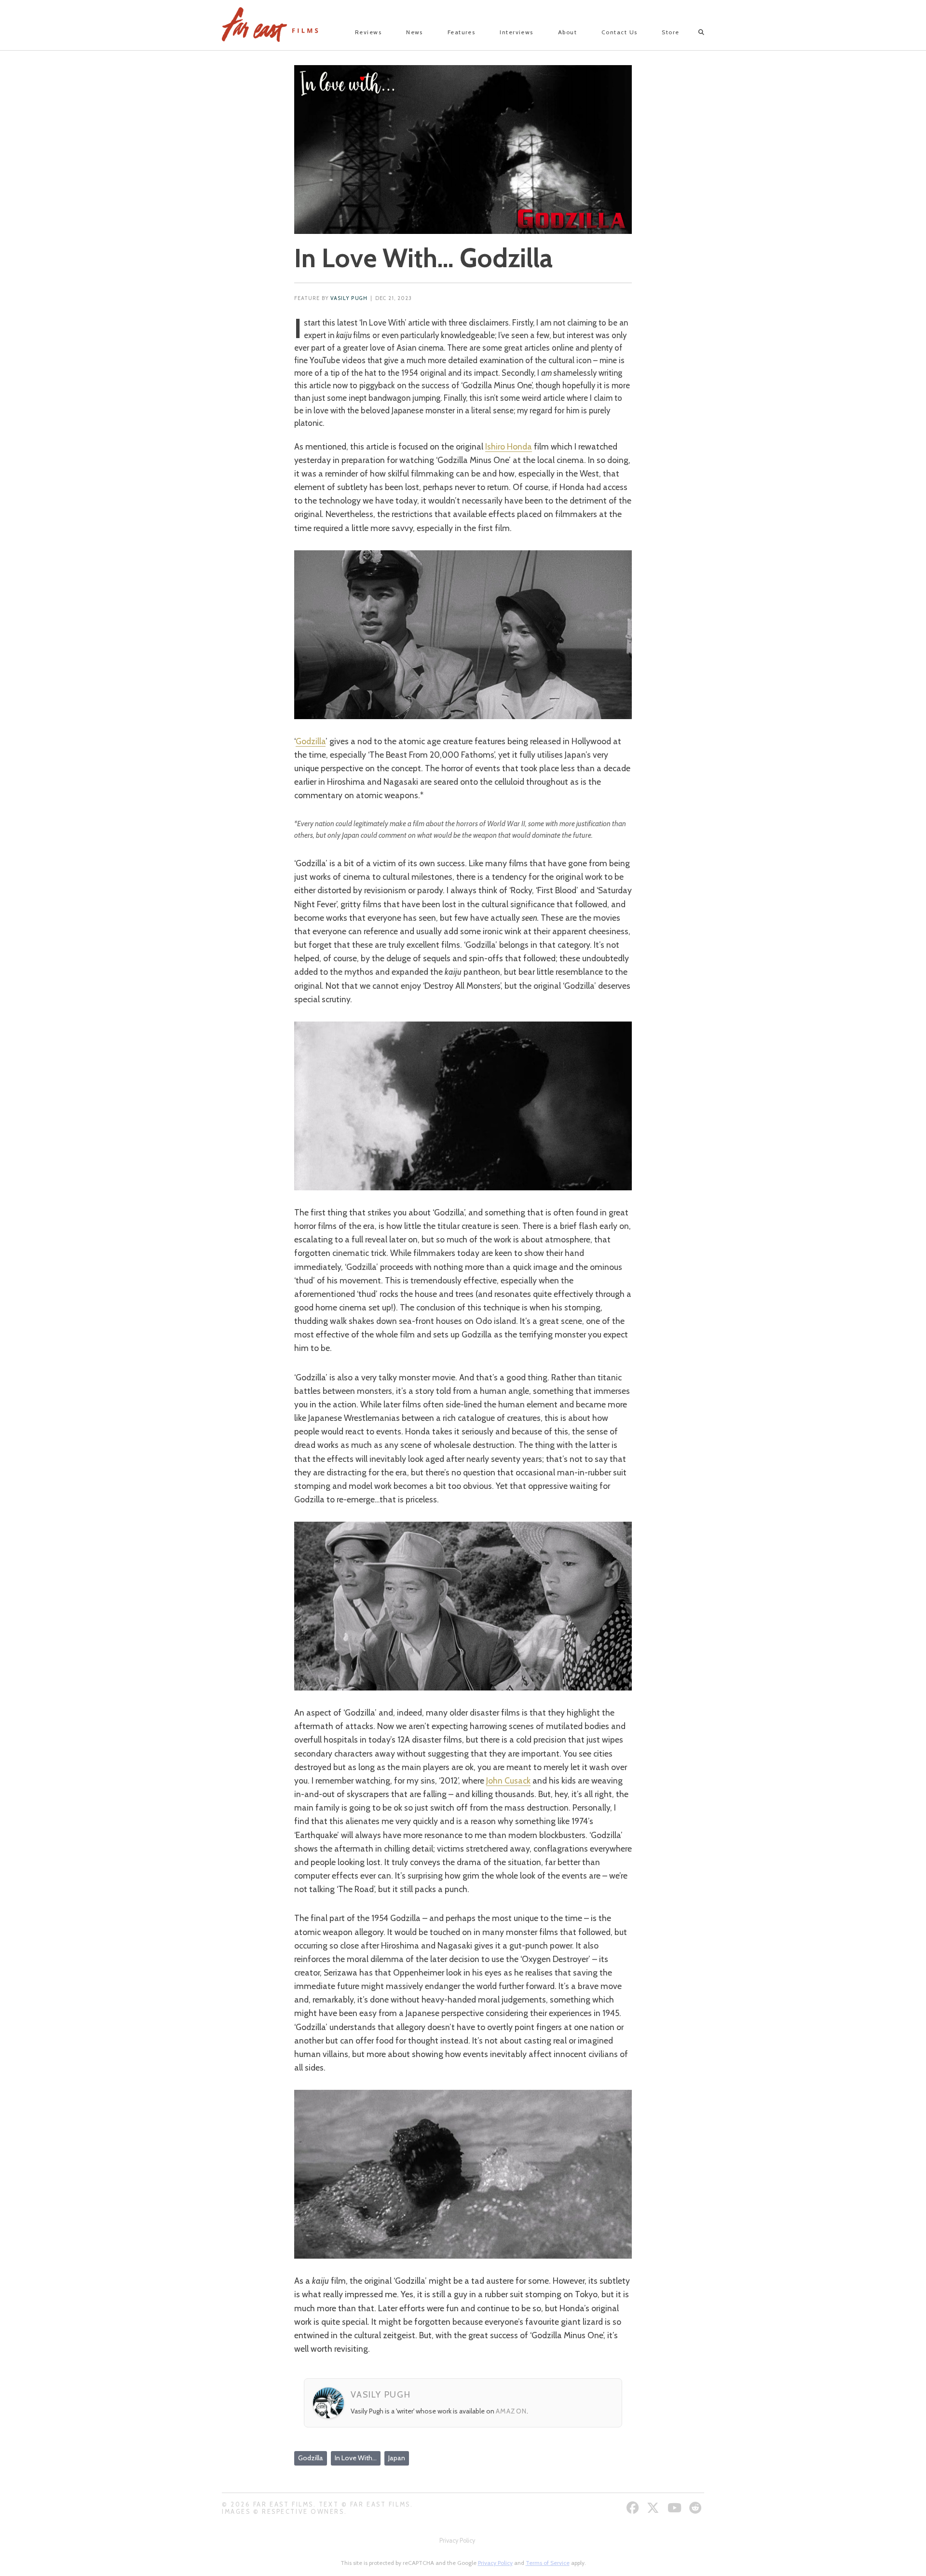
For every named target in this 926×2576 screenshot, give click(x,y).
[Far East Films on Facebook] (634, 2508)
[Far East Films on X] (654, 2508)
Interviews (516, 32)
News (415, 32)
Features (462, 32)
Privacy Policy (457, 2541)
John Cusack (508, 1780)
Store (670, 32)
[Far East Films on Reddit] (697, 2508)
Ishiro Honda (509, 446)
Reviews (368, 32)
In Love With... (356, 2458)
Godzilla (311, 741)
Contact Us (619, 32)
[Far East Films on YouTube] (676, 2508)
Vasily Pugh (349, 298)
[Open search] (693, 32)
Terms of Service (548, 2563)
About (567, 32)
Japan (397, 2458)
